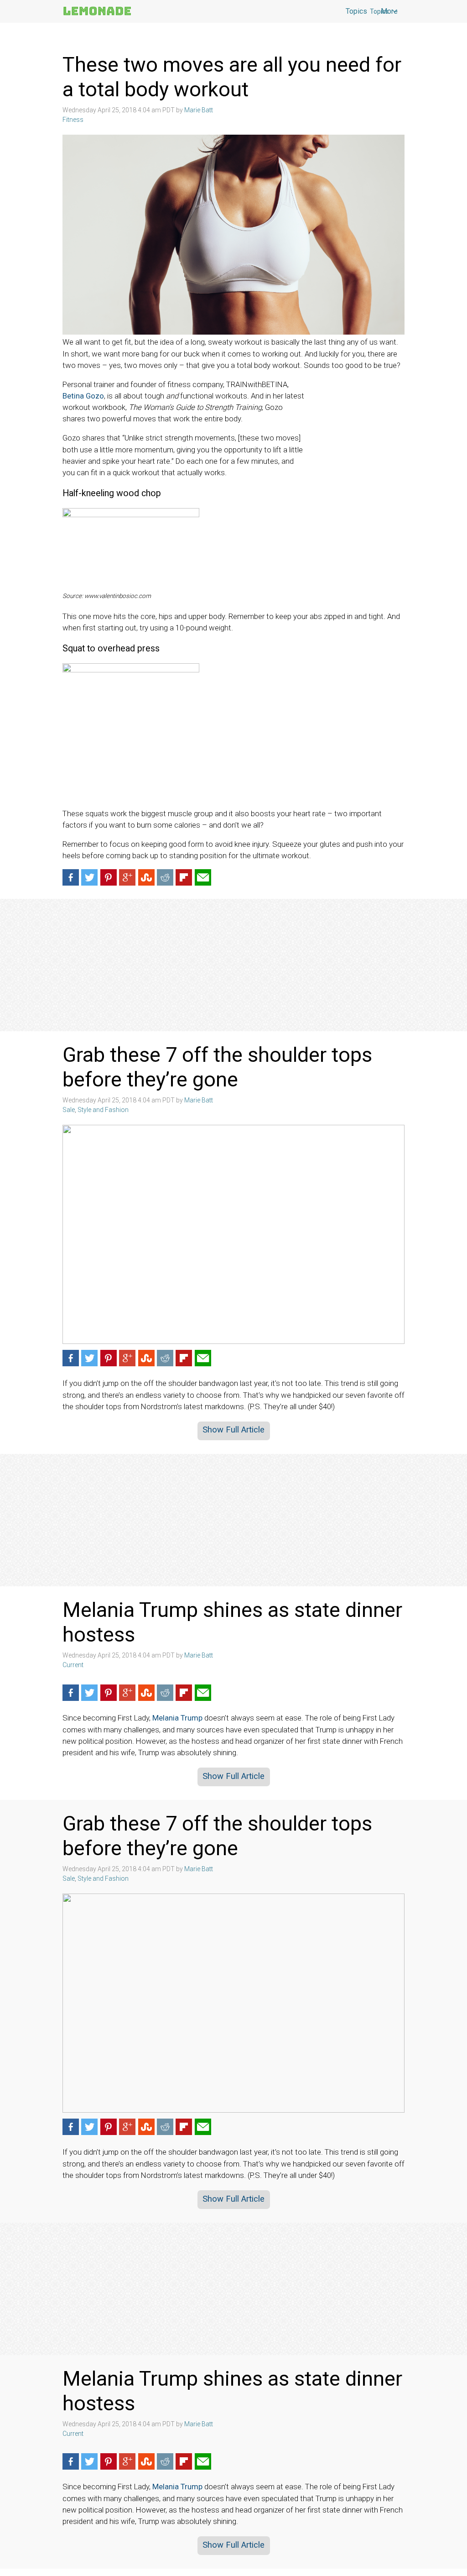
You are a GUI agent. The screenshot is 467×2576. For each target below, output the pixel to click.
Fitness (73, 120)
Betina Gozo (83, 396)
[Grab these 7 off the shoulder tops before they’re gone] (233, 1234)
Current (73, 1665)
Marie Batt (199, 110)
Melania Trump (177, 1718)
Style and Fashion (103, 1110)
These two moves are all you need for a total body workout (232, 77)
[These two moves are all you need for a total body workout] (233, 235)
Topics (379, 11)
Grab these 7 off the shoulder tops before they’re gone (217, 1067)
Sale (69, 1110)
